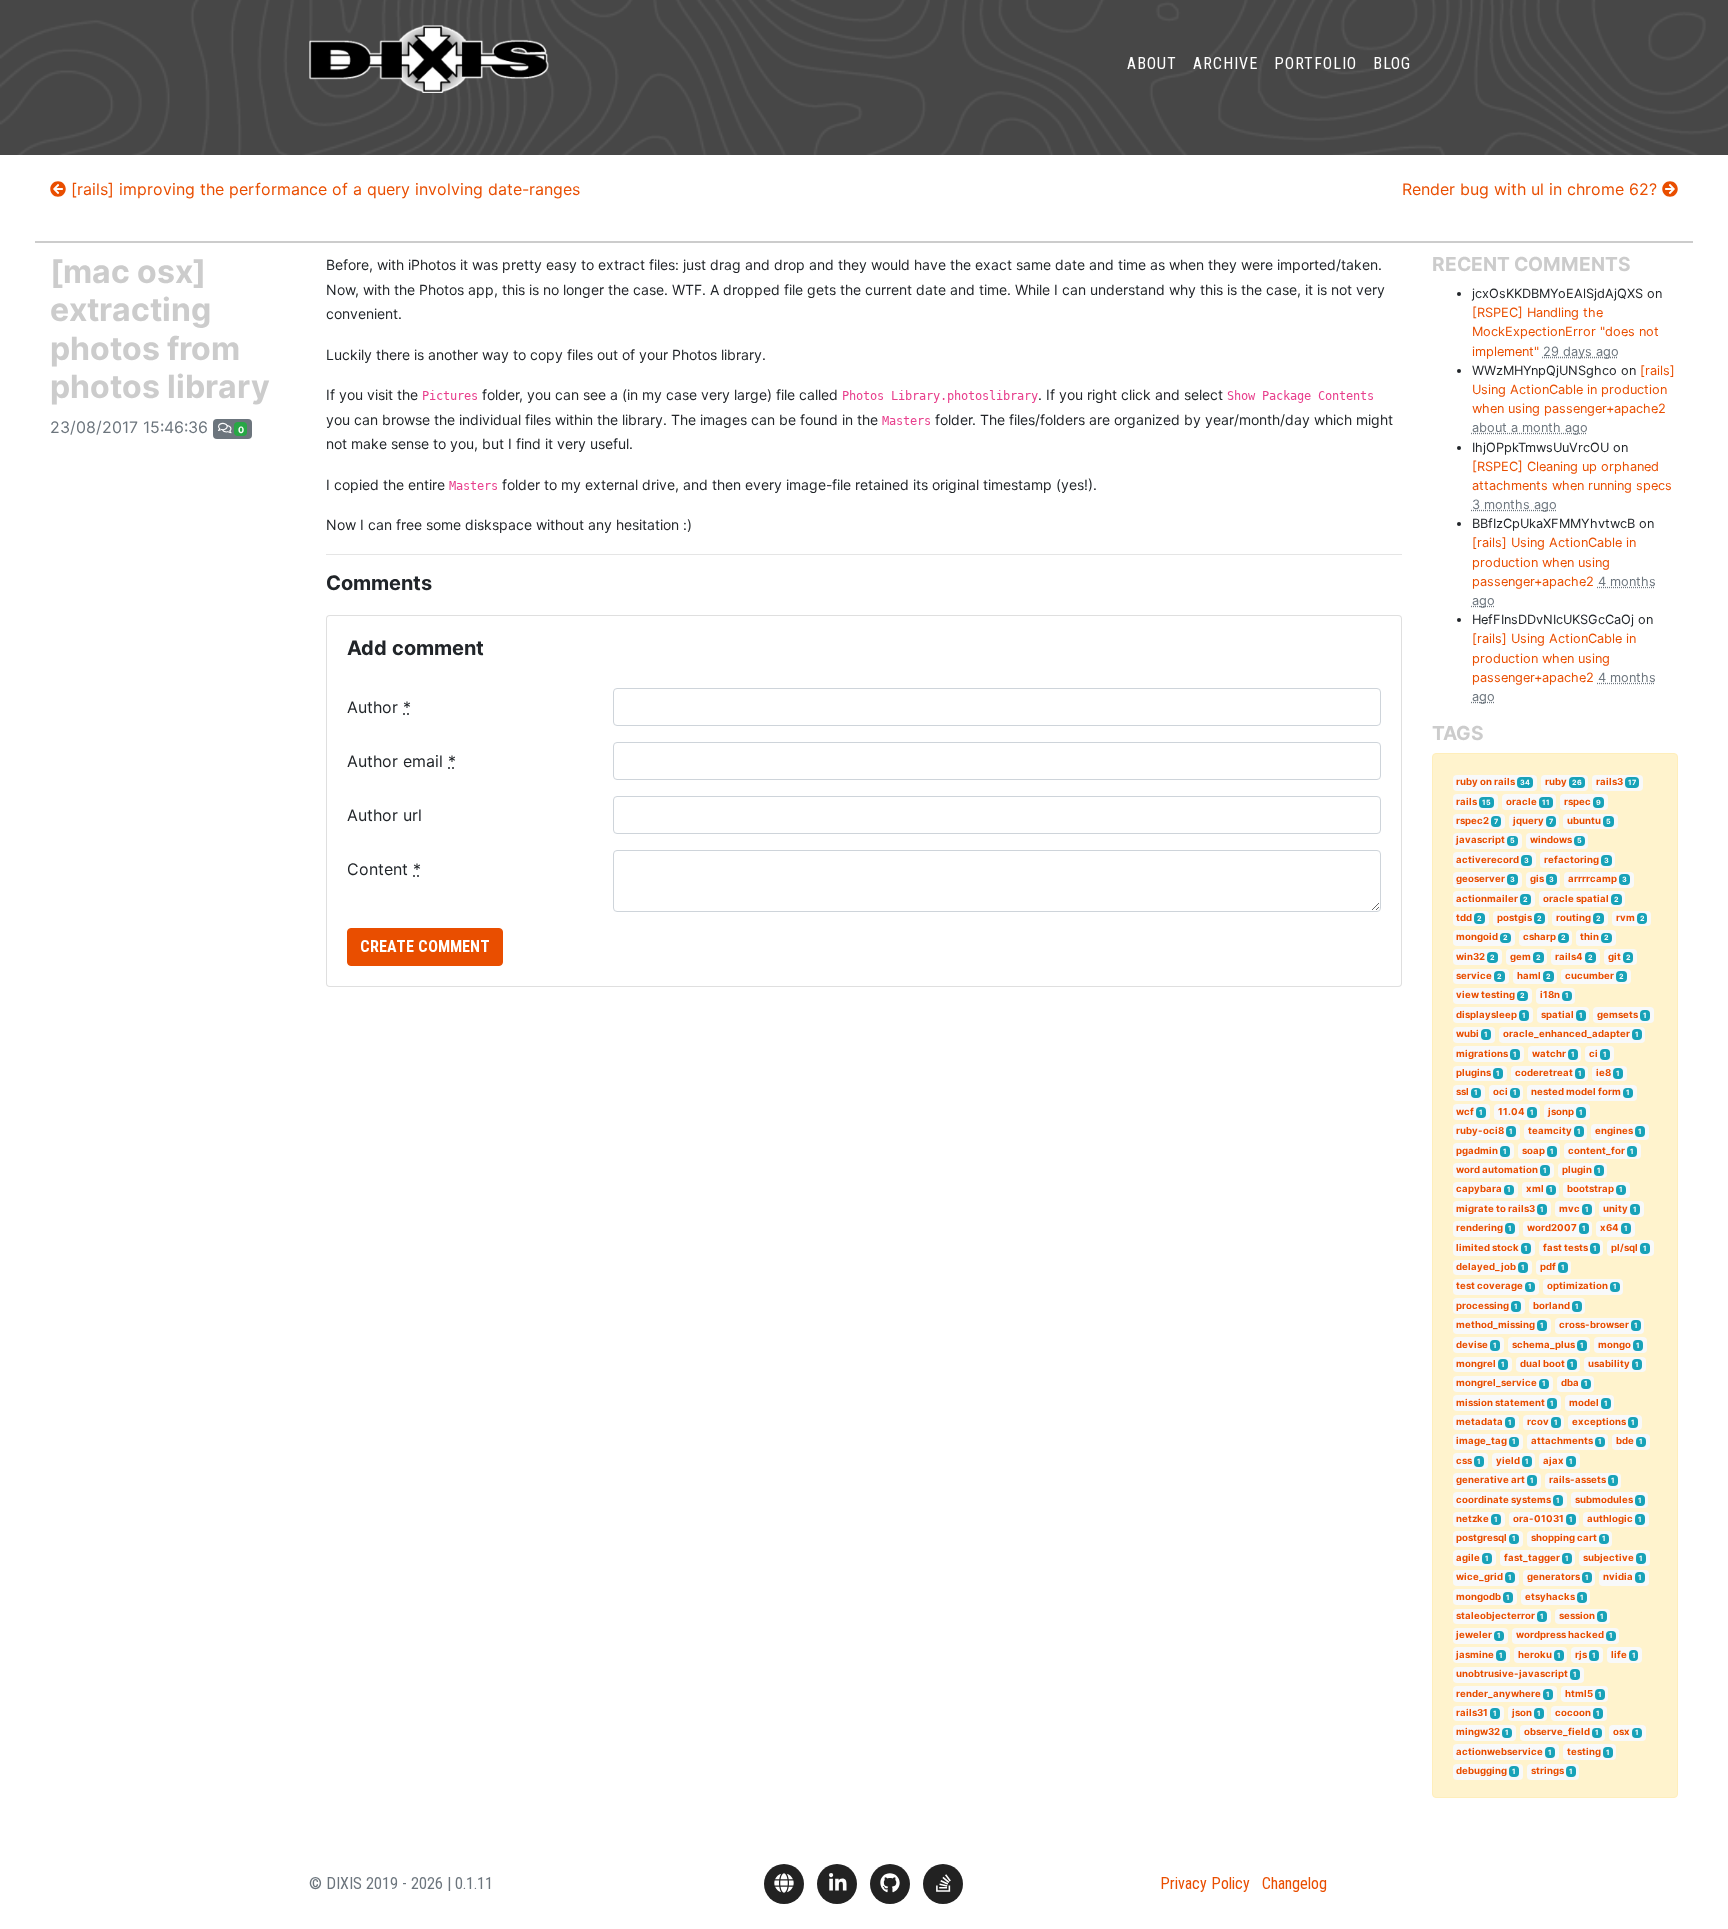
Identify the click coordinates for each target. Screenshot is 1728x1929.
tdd (1464, 917)
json (1522, 1712)
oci (1500, 1091)
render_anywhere (1498, 1693)
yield (1508, 1460)
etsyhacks (1550, 1596)
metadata (1479, 1421)
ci (1593, 1053)
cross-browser (1594, 1324)
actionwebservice (1499, 1751)
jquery (1528, 820)
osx (1621, 1731)
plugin (1577, 1169)
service (1474, 975)
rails (1466, 801)
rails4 (1569, 956)
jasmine (1475, 1654)
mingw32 (1478, 1731)
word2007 (1552, 1227)
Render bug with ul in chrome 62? (1532, 189)
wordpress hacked (1560, 1634)
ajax (1553, 1460)
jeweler (1474, 1634)
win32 (1470, 956)
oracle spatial (1576, 898)
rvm (1625, 917)
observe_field (1557, 1731)
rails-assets (1577, 1479)
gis (1537, 878)
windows (1551, 839)
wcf (1465, 1111)
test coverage (1489, 1285)
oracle (1521, 801)
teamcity (1550, 1130)
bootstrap (1590, 1188)
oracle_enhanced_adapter (1566, 1033)
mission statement (1500, 1402)
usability (1609, 1363)
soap (1533, 1150)
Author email (401, 761)
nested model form (1576, 1091)
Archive (1225, 63)
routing (1573, 917)
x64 (1609, 1227)
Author (379, 707)
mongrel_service (1496, 1382)
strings (1547, 1770)
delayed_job (1486, 1266)
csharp (1539, 936)
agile (1468, 1557)
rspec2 (1472, 820)
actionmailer (1487, 898)
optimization (1577, 1285)
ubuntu (1584, 820)
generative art (1490, 1479)
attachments (1562, 1440)
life (1619, 1654)
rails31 (1472, 1712)
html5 (1579, 1693)
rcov (1538, 1421)
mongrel (1476, 1363)
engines (1614, 1130)
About (1152, 63)
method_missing (1495, 1324)
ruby (1556, 781)
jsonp (1561, 1111)
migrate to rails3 (1495, 1208)
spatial (1557, 1014)
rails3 (1609, 781)
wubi (1467, 1033)
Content (384, 869)
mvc (1569, 1208)
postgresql (1481, 1537)
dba (1570, 1382)
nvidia (1618, 1576)
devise (1472, 1344)
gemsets (1617, 1014)
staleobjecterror (1495, 1615)
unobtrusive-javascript (1512, 1673)
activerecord (1487, 859)
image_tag (1481, 1440)
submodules (1604, 1499)
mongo (1614, 1344)
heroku (1535, 1654)
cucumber (1589, 975)
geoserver (1480, 878)
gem (1520, 956)
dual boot (1542, 1363)
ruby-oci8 (1480, 1130)
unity (1615, 1208)
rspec (1577, 801)
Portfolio (1315, 63)
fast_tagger (1532, 1557)
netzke (1472, 1518)
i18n (1550, 994)
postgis (1514, 917)
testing (1584, 1751)
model (1584, 1402)
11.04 (1511, 1111)
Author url (384, 815)
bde (1625, 1440)
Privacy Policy (1205, 1883)
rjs (1581, 1654)
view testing (1485, 994)
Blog (1392, 63)
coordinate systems (1503, 1499)
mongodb (1478, 1596)
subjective (1608, 1557)
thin (1589, 936)
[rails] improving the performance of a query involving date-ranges (323, 189)
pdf (1548, 1266)
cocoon (1573, 1712)
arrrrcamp (1592, 878)
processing (1482, 1305)
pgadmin (1477, 1150)
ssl (1462, 1091)
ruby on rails (1485, 781)
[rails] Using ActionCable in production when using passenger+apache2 (1573, 389)
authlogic (1610, 1518)
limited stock (1487, 1247)
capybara (1479, 1188)
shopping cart (1564, 1537)
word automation (1497, 1169)
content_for (1596, 1150)
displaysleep (1486, 1014)
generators (1553, 1576)
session (1577, 1615)
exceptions (1599, 1421)
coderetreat (1544, 1072)
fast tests (1565, 1247)
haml (1529, 975)
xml (1535, 1188)
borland (1551, 1305)
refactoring (1571, 859)
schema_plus (1543, 1344)
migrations (1482, 1053)
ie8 (1603, 1072)
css (1464, 1460)
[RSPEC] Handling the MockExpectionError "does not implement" (1565, 331)
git (1614, 956)
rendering (1479, 1227)
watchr (1549, 1053)
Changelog (1294, 1883)
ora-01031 (1538, 1518)
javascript (1480, 839)
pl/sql (1624, 1247)
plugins (1473, 1072)
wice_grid (1479, 1576)
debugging (1481, 1770)
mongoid (1477, 936)
